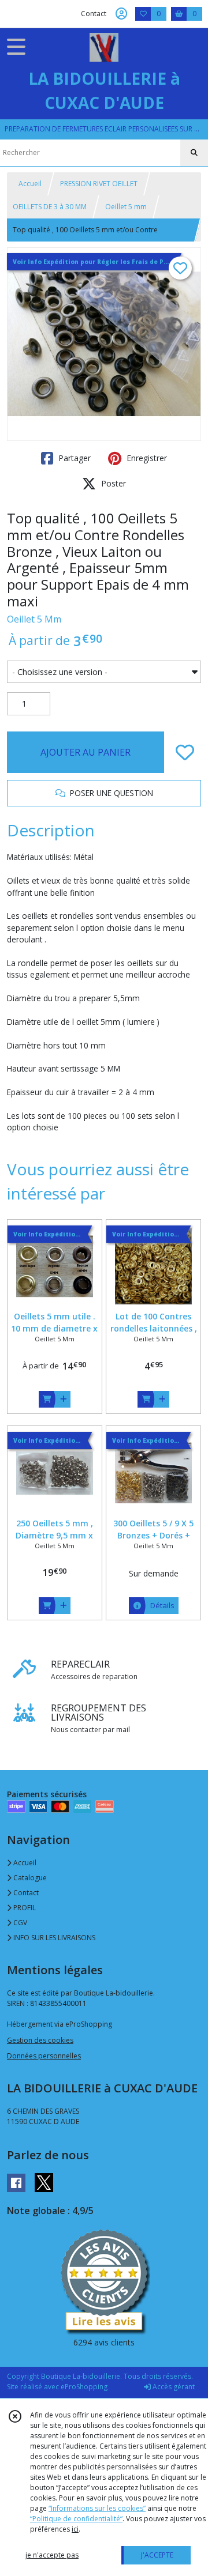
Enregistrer (146, 458)
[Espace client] (121, 14)
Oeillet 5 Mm (34, 619)
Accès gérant (173, 2387)
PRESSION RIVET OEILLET (99, 184)
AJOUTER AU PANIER (86, 752)
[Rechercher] (194, 153)
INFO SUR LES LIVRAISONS (53, 1938)
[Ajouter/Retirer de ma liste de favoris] (185, 752)
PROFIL (24, 1908)
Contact (94, 14)
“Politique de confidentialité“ (76, 2519)
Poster (112, 483)
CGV (19, 1923)
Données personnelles (44, 2056)
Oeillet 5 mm (126, 207)
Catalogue (29, 1878)
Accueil (30, 184)
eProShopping (84, 2387)
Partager (73, 458)
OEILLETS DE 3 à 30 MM (50, 207)
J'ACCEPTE (157, 2555)
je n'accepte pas (52, 2555)
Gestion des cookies (40, 2040)
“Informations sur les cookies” (97, 2508)
